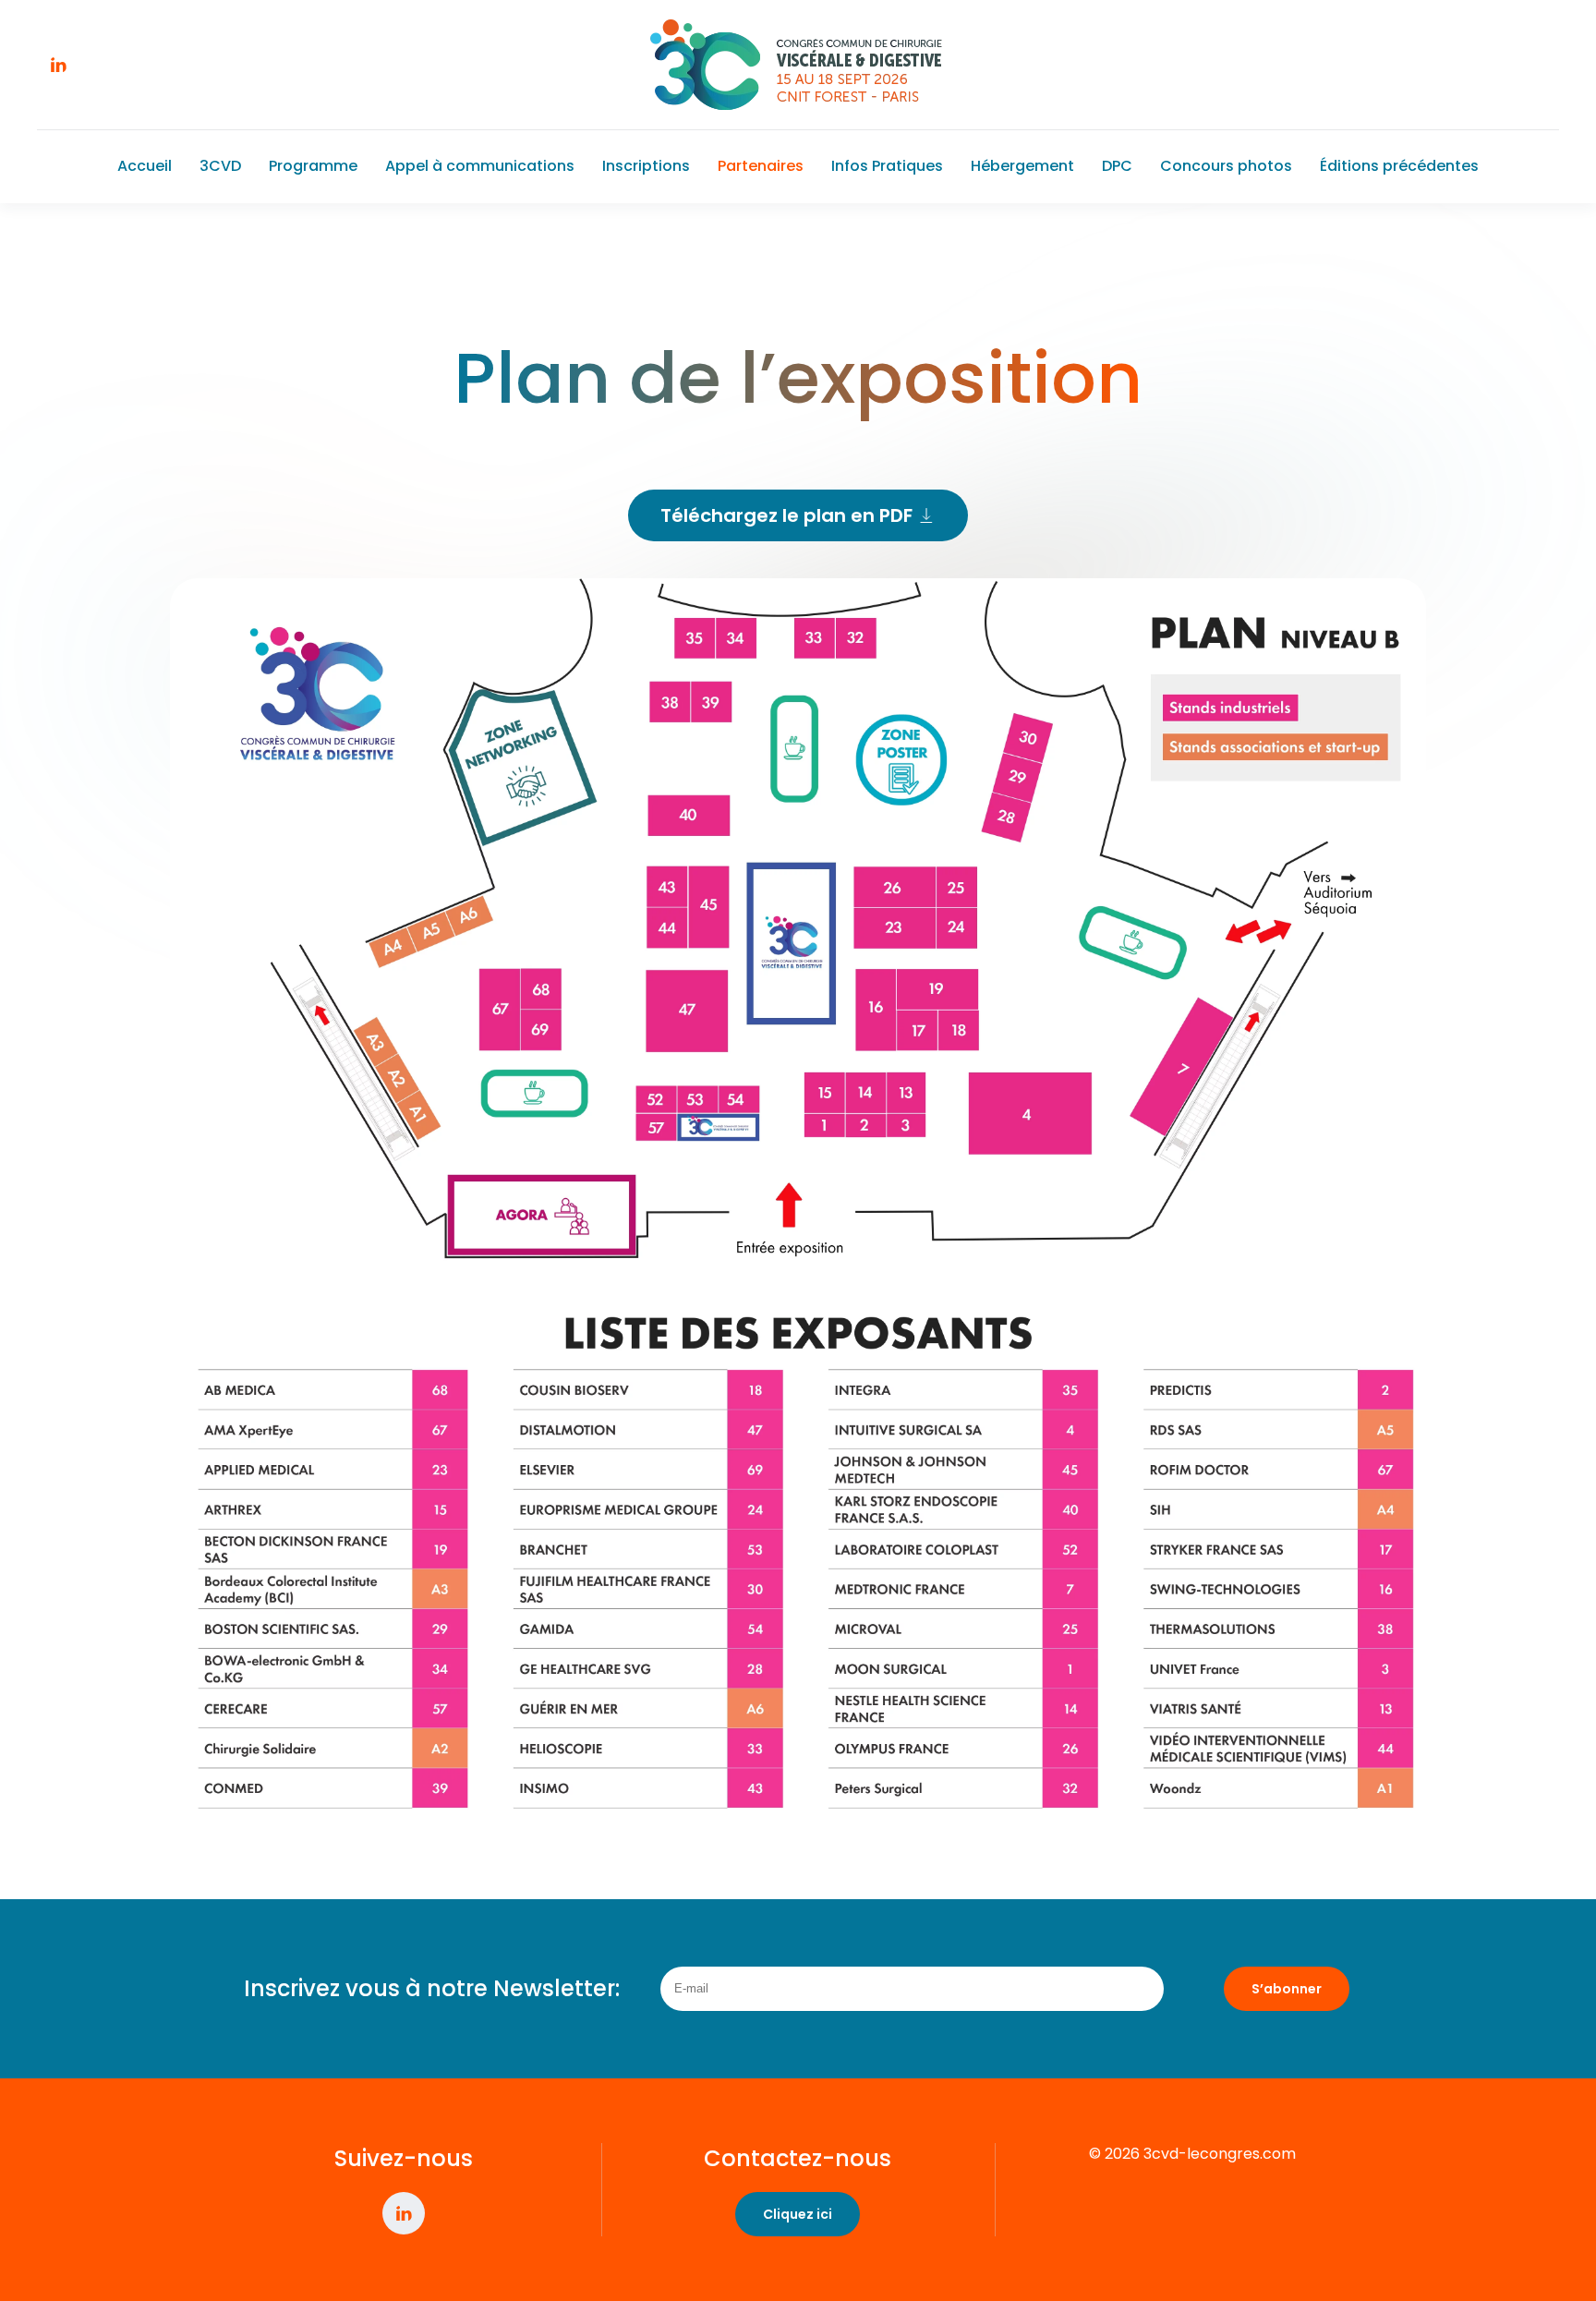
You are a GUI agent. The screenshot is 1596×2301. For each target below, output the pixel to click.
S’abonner (1287, 1989)
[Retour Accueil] (798, 65)
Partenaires (761, 166)
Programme (313, 166)
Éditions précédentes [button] (1399, 166)
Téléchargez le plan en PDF (786, 515)
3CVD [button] (220, 166)
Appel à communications (480, 166)
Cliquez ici (798, 2214)
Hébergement (1022, 166)
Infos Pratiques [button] (887, 166)
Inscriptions (646, 166)
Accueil (145, 166)
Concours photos (1226, 166)
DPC (1117, 166)
